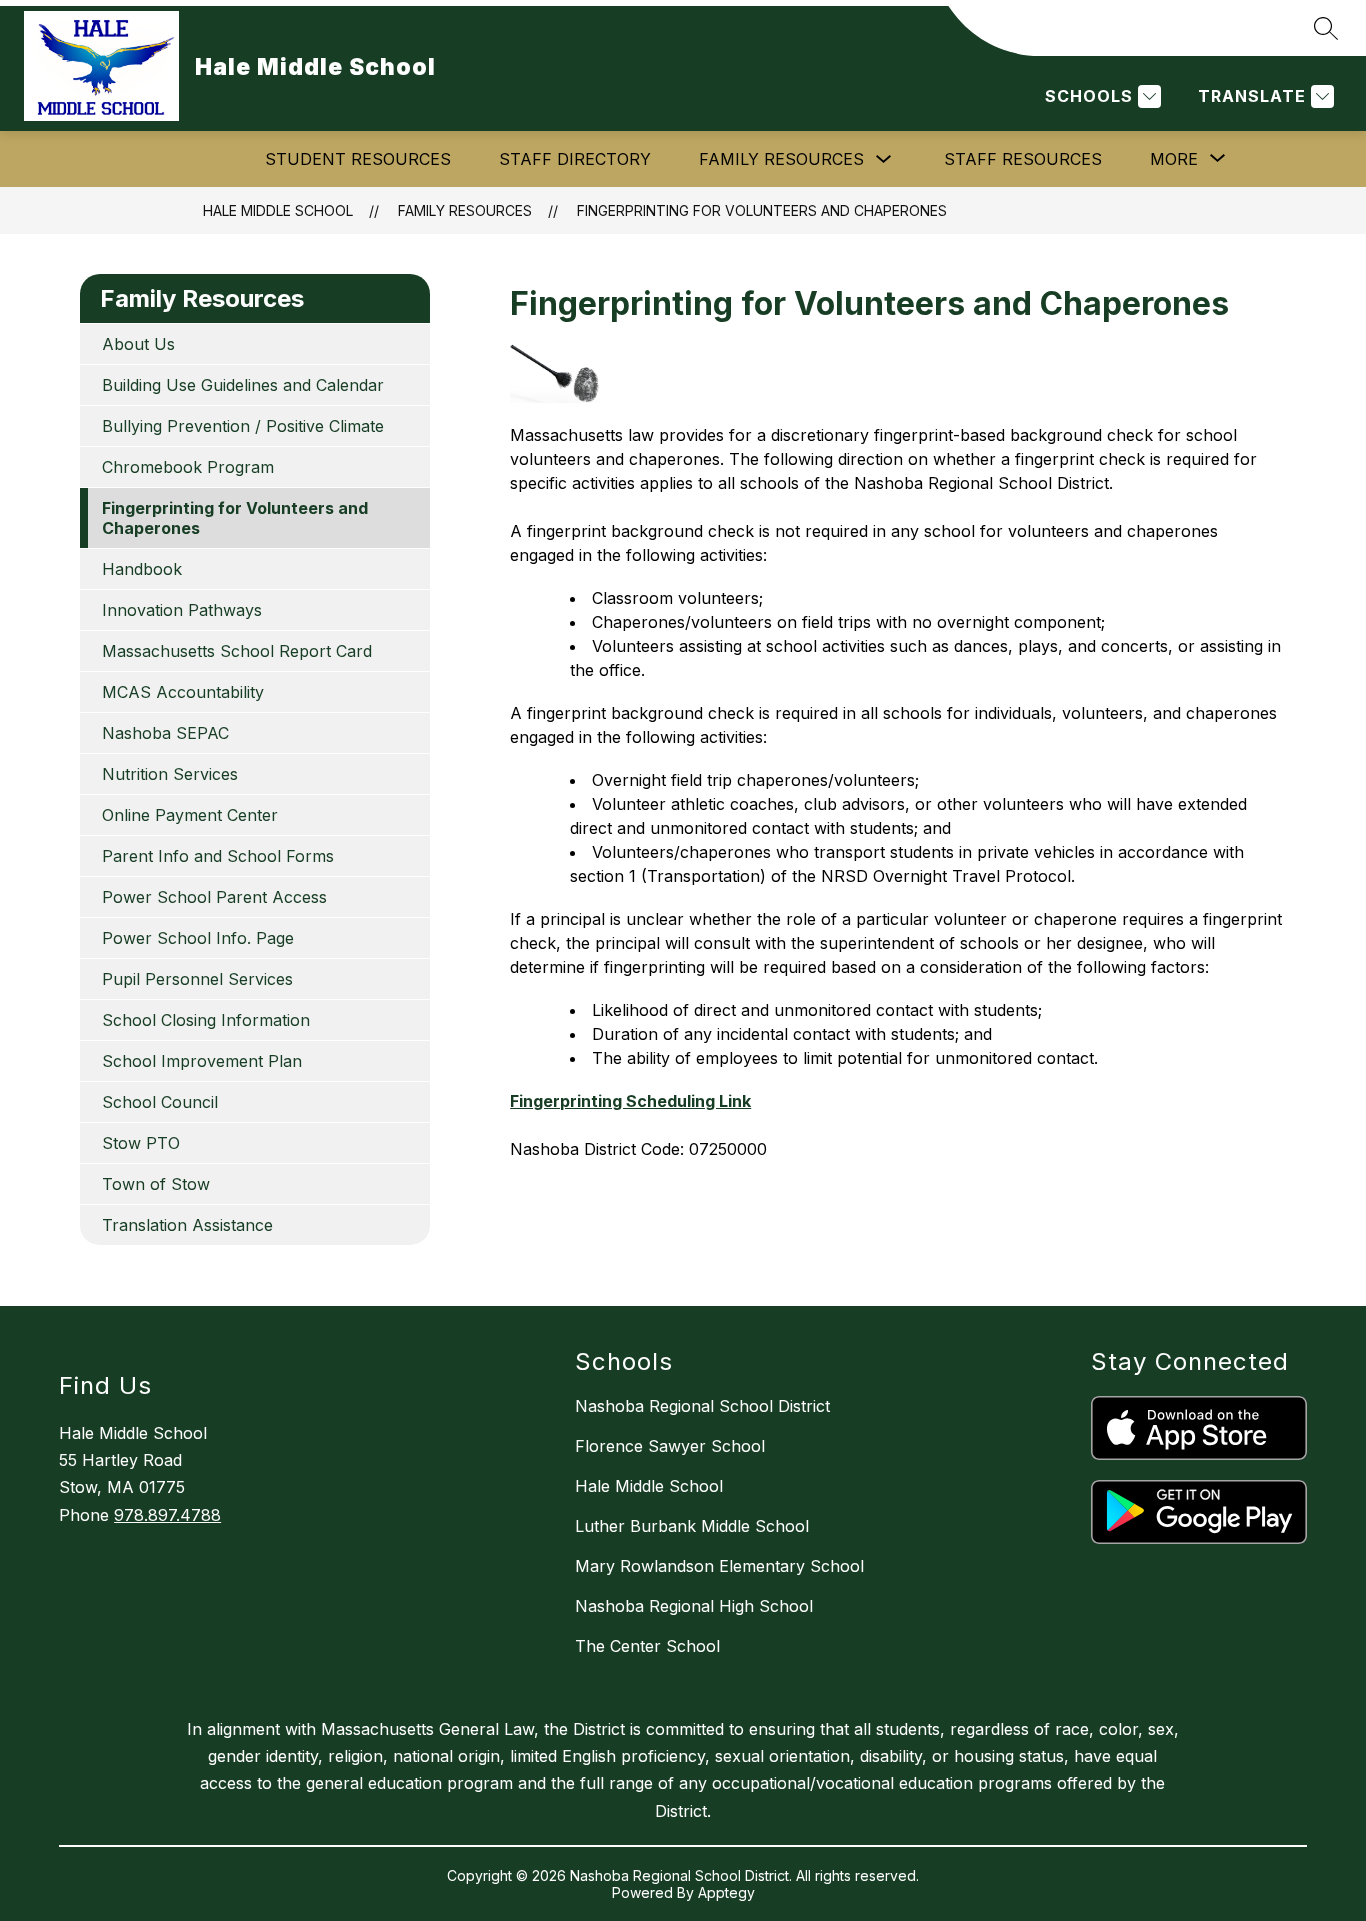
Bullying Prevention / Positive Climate (243, 426)
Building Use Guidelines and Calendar (243, 385)
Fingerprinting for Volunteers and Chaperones (762, 210)
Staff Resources (1023, 159)
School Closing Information (206, 1020)
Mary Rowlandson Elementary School (719, 1566)
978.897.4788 (167, 1515)
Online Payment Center (190, 815)
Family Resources (781, 159)
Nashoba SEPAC (165, 733)
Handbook (142, 569)
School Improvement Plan (202, 1061)
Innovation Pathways (182, 610)
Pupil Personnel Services (197, 979)
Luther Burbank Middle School (692, 1526)
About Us (138, 344)
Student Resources (358, 159)
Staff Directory (575, 159)
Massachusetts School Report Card (237, 651)
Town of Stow (156, 1184)
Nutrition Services (170, 774)
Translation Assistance (187, 1225)
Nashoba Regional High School (694, 1606)
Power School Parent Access (214, 897)
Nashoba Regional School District (702, 1406)
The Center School (647, 1646)
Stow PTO (141, 1143)
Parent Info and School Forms (218, 856)
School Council (160, 1102)
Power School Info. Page (198, 938)
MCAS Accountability (183, 692)
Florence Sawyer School (670, 1446)
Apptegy (726, 1892)
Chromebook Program (188, 467)
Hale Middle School (278, 210)
